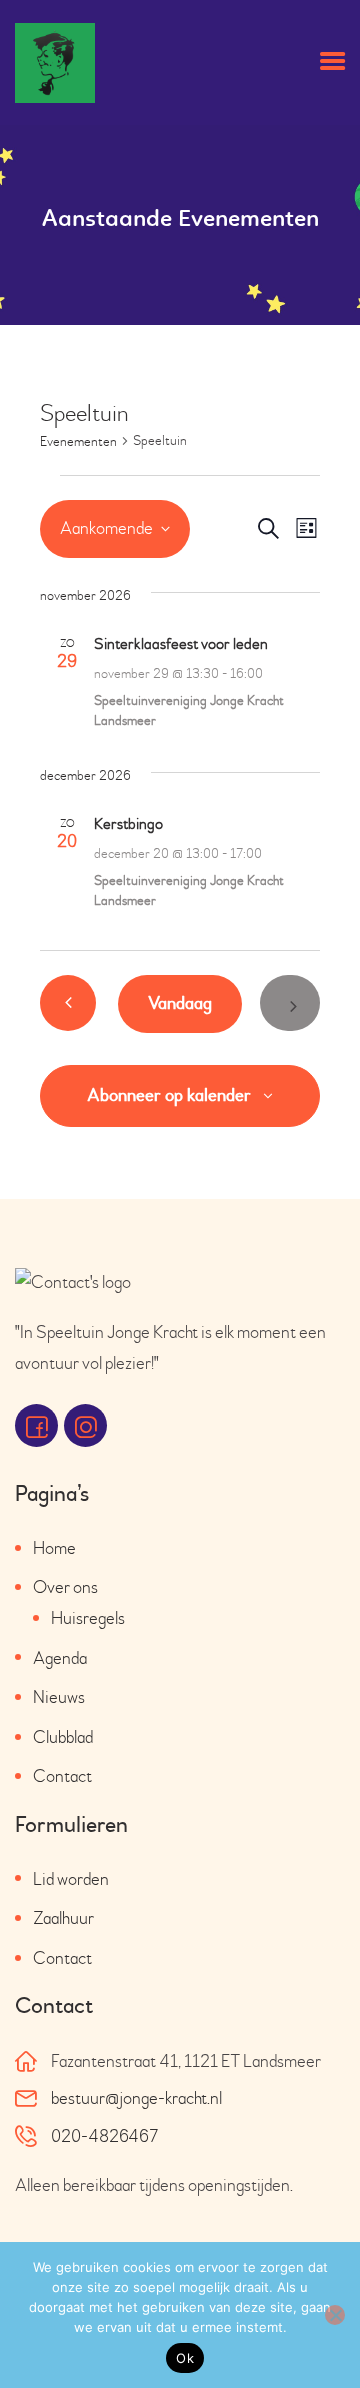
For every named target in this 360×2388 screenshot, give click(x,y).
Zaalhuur (63, 1918)
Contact (62, 1776)
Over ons (65, 1587)
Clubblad (63, 1737)
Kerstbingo (128, 824)
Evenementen (78, 441)
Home (54, 1548)
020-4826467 (104, 2136)
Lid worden (71, 1879)
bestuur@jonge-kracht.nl (136, 2098)
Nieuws (59, 1697)
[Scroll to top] (315, 2331)
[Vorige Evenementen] (68, 1003)
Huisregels (88, 1618)
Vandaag (180, 1003)
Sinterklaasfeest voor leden (181, 644)
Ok (185, 2358)
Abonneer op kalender (169, 1095)
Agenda (60, 1658)
